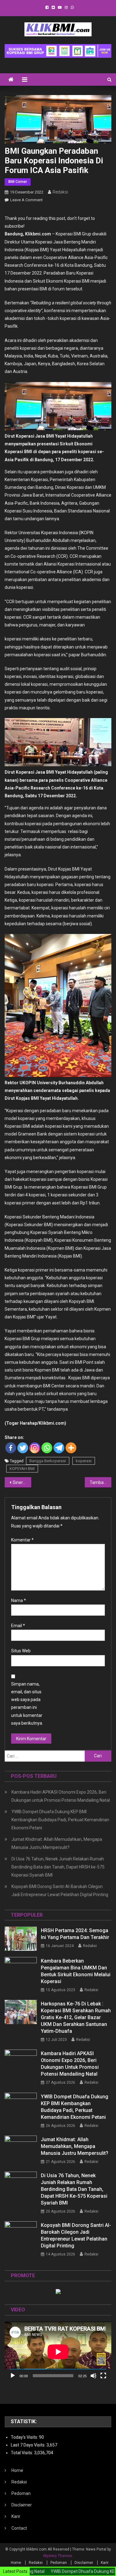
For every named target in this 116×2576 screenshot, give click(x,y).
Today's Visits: (25, 2437)
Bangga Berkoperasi (48, 1461)
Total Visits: (22, 2453)
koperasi (84, 1461)
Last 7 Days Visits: (29, 2445)
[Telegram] (59, 1448)
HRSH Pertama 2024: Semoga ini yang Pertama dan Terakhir (75, 1934)
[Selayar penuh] (103, 2376)
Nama (19, 1600)
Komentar (22, 1540)
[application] (58, 2352)
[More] (71, 1448)
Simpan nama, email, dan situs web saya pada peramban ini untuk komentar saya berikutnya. (27, 1704)
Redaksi (60, 192)
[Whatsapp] (47, 1448)
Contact (19, 2528)
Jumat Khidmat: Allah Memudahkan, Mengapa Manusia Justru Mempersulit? (57, 1843)
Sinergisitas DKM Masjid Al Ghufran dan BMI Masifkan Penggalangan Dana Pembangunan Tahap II (22, 1482)
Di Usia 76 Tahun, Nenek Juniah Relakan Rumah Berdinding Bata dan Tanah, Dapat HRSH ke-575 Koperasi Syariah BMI (58, 1867)
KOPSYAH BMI (22, 1469)
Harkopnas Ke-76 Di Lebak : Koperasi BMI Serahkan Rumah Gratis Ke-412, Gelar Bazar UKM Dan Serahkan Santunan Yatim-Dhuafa (76, 2017)
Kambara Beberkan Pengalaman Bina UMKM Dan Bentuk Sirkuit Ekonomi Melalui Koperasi (76, 1971)
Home (17, 2470)
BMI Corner (18, 182)
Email (18, 1626)
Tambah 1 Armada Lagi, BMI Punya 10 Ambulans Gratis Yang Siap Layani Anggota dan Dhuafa (101, 1482)
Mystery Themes (58, 2556)
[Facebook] (11, 1448)
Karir (16, 2516)
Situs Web (21, 1651)
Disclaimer (22, 2505)
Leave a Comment (26, 200)
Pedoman (21, 2493)
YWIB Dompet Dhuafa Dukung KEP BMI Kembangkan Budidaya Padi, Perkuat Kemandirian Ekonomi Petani (60, 1820)
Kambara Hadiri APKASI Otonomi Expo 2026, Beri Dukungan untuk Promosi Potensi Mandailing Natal (61, 1796)
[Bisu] (93, 2376)
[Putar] (13, 2376)
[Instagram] (35, 1448)
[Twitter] (23, 1448)
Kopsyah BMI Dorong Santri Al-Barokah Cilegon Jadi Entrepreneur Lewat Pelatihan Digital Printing (60, 1891)
